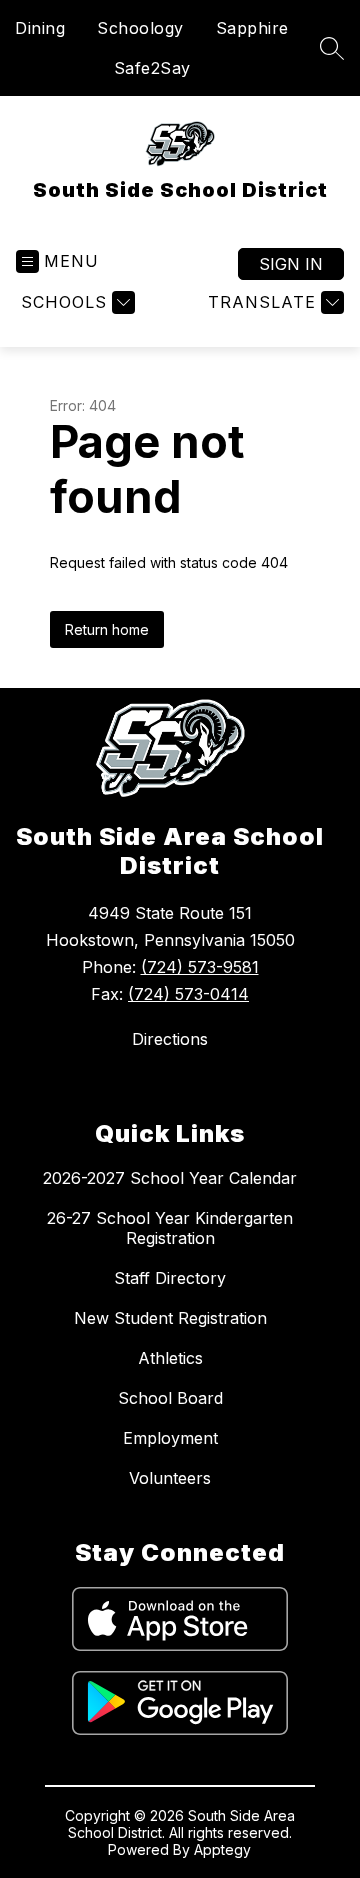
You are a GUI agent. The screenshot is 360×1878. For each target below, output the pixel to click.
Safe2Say (152, 68)
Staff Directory (170, 1278)
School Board (170, 1398)
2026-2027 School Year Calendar (170, 1178)
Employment (170, 1438)
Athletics (170, 1358)
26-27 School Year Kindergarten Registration (170, 1228)
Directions (170, 1039)
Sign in (291, 264)
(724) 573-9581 (200, 967)
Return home (107, 629)
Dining (40, 28)
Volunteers (170, 1478)
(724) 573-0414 (188, 994)
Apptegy (222, 1849)
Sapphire (252, 28)
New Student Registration (170, 1318)
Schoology (140, 28)
